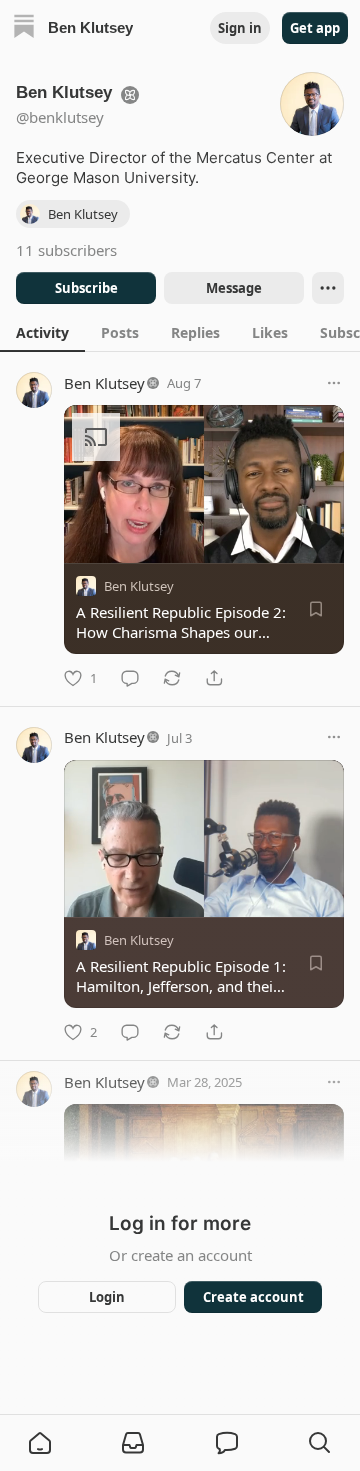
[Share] (214, 678)
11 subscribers (66, 250)
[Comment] (130, 678)
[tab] (42, 332)
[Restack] (172, 678)
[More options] (334, 383)
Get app (315, 28)
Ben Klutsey (104, 383)
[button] (40, 1443)
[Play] (86, 541)
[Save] (316, 609)
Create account (253, 1297)
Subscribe (86, 288)
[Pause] (86, 895)
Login (107, 1297)
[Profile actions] (328, 288)
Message (234, 288)
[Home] (24, 28)
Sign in (240, 28)
